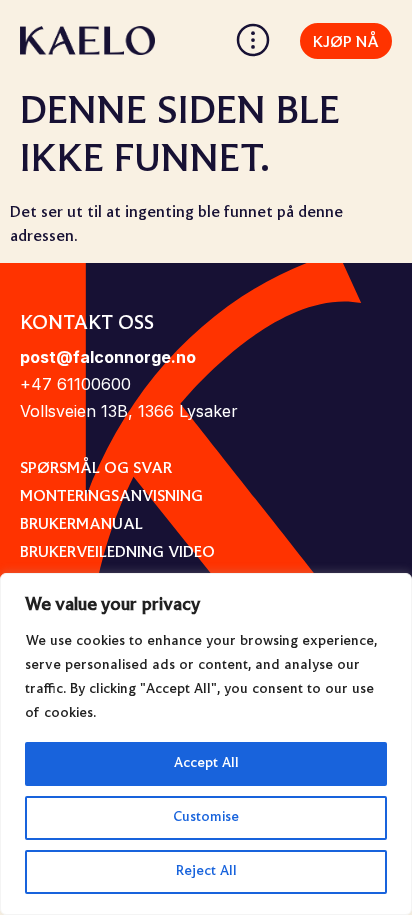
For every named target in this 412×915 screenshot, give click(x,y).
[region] (206, 744)
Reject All (206, 872)
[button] (253, 45)
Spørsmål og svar (96, 469)
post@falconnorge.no (108, 357)
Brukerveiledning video (117, 553)
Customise (206, 818)
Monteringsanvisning (111, 497)
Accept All (206, 764)
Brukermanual (81, 525)
